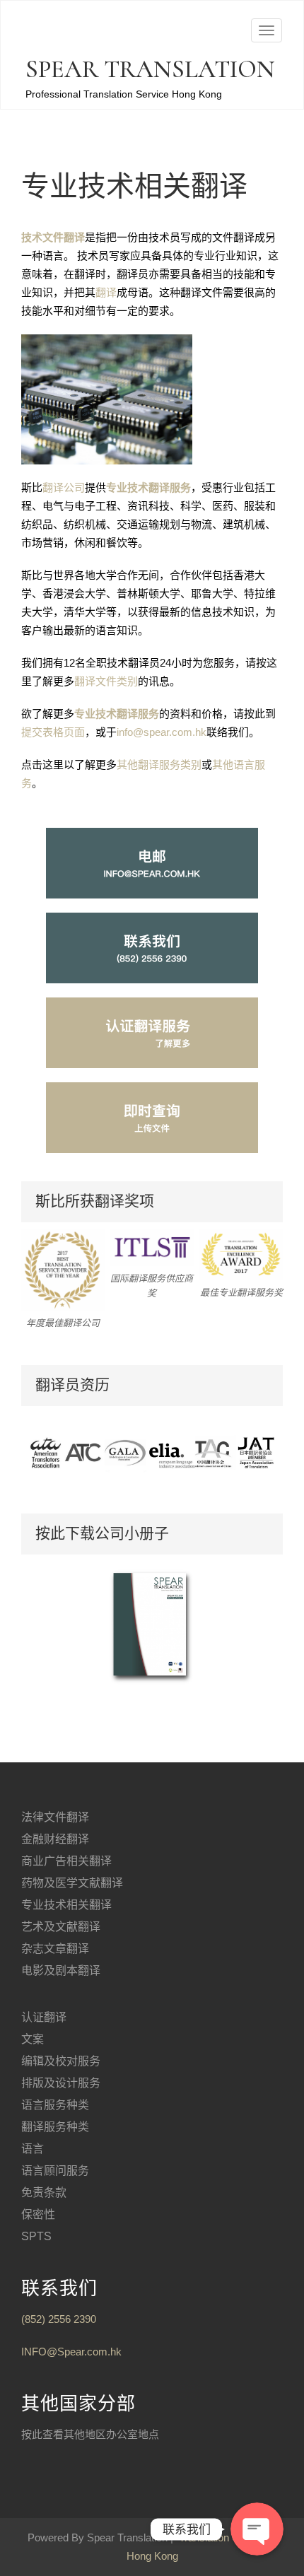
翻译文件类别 (106, 681)
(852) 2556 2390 (59, 2319)
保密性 (38, 2214)
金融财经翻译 (55, 1839)
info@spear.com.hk (162, 732)
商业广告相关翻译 (66, 1861)
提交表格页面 (53, 732)
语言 (33, 2149)
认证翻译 (44, 2017)
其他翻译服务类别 (159, 765)
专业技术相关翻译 (66, 1905)
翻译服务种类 (55, 2127)
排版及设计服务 (61, 2083)
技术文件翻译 (53, 237)
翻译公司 (64, 487)
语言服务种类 (55, 2105)
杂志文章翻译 (55, 1949)
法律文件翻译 (55, 1817)
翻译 (106, 292)
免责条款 (44, 2192)
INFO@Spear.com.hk (71, 2352)
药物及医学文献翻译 (72, 1883)
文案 (33, 2039)
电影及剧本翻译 (61, 1971)
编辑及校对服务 (61, 2061)
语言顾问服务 (55, 2171)
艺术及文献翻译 (61, 1927)
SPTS (36, 2236)
